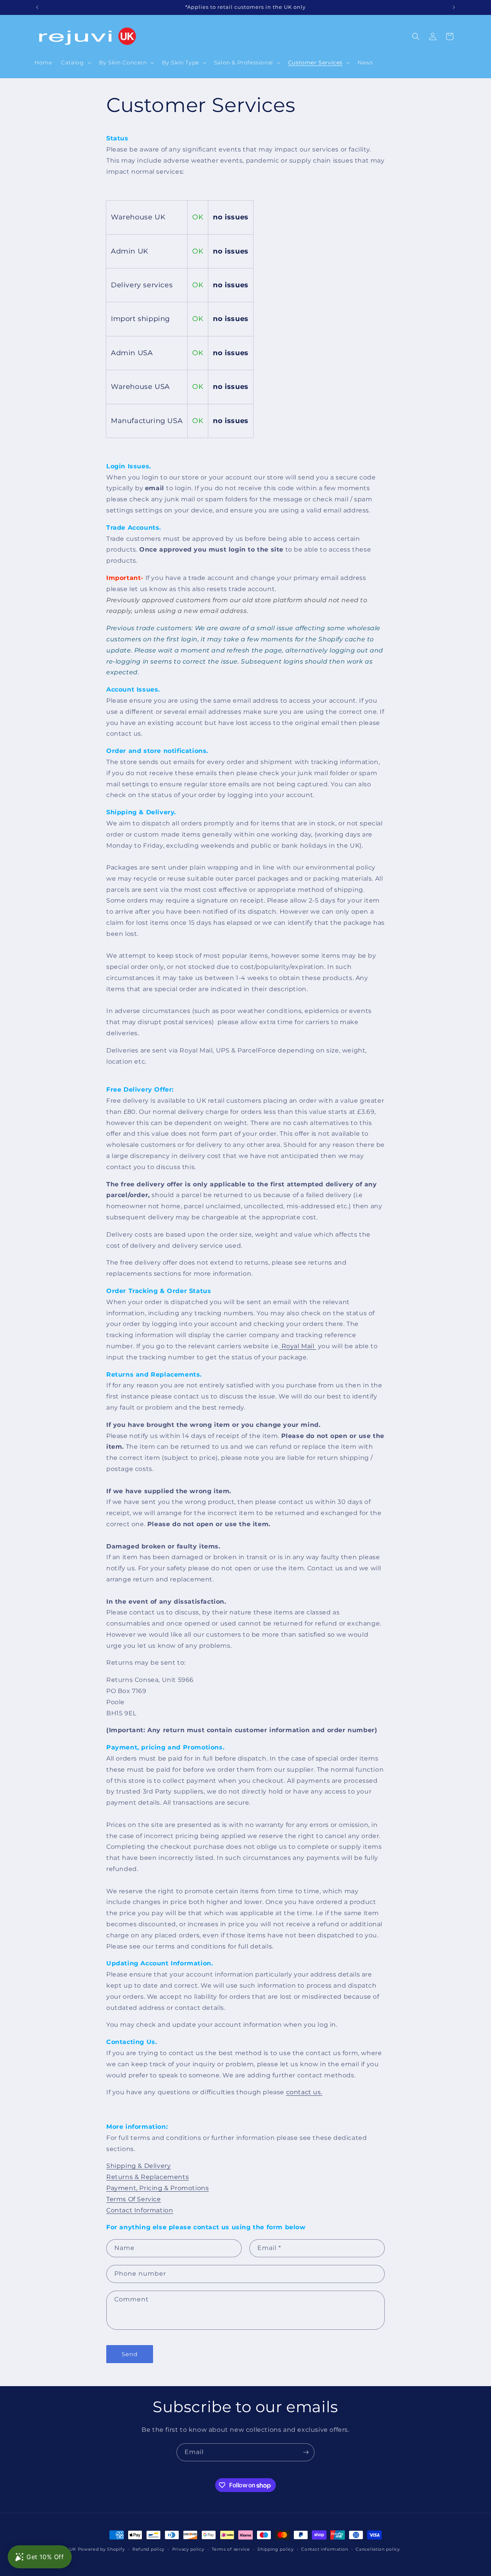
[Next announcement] (454, 7)
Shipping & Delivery (138, 2166)
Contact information (325, 2549)
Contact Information (140, 2210)
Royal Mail (298, 1346)
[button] (75, 63)
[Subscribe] (306, 2452)
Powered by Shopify (101, 2549)
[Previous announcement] (37, 7)
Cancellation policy (378, 2549)
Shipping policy (276, 2549)
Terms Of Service (134, 2199)
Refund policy (148, 2549)
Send (130, 2354)
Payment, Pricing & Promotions (157, 2188)
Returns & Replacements (147, 2177)
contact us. (304, 2092)
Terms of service (231, 2549)
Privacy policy (188, 2549)
